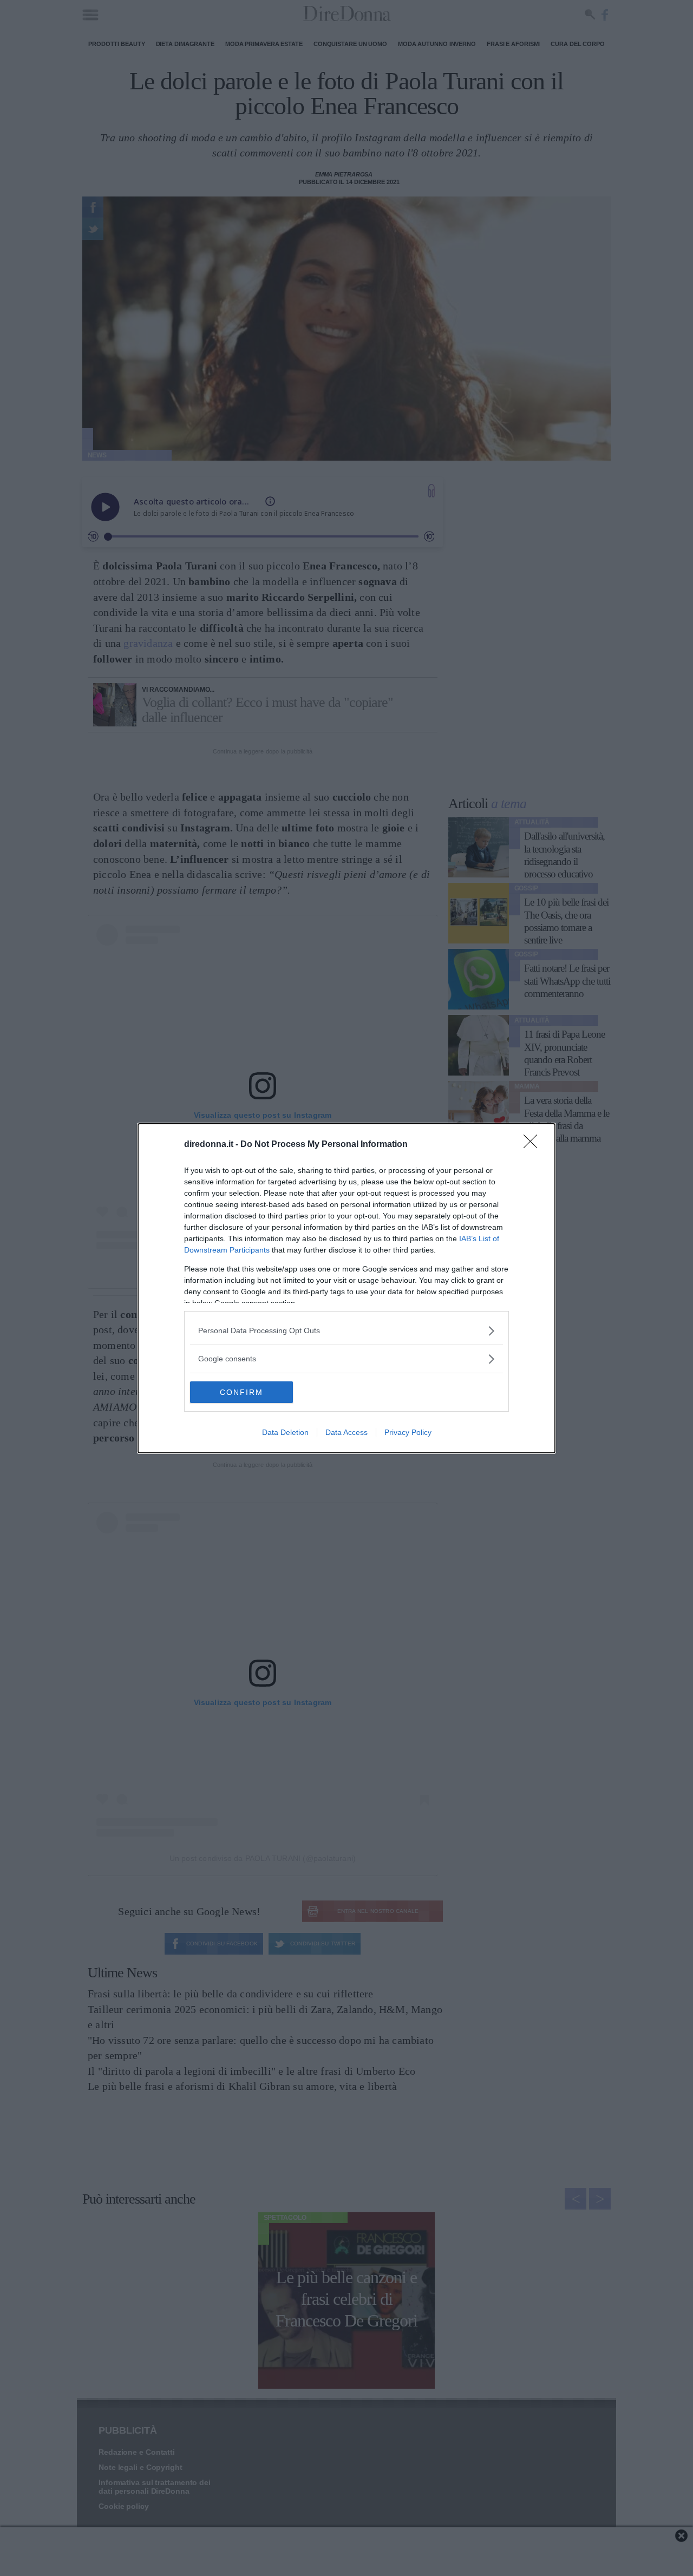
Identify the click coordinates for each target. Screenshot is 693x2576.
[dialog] (346, 1288)
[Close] (534, 1145)
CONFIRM (241, 1392)
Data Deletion (285, 1432)
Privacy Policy (408, 1432)
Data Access (346, 1432)
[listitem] (346, 1331)
